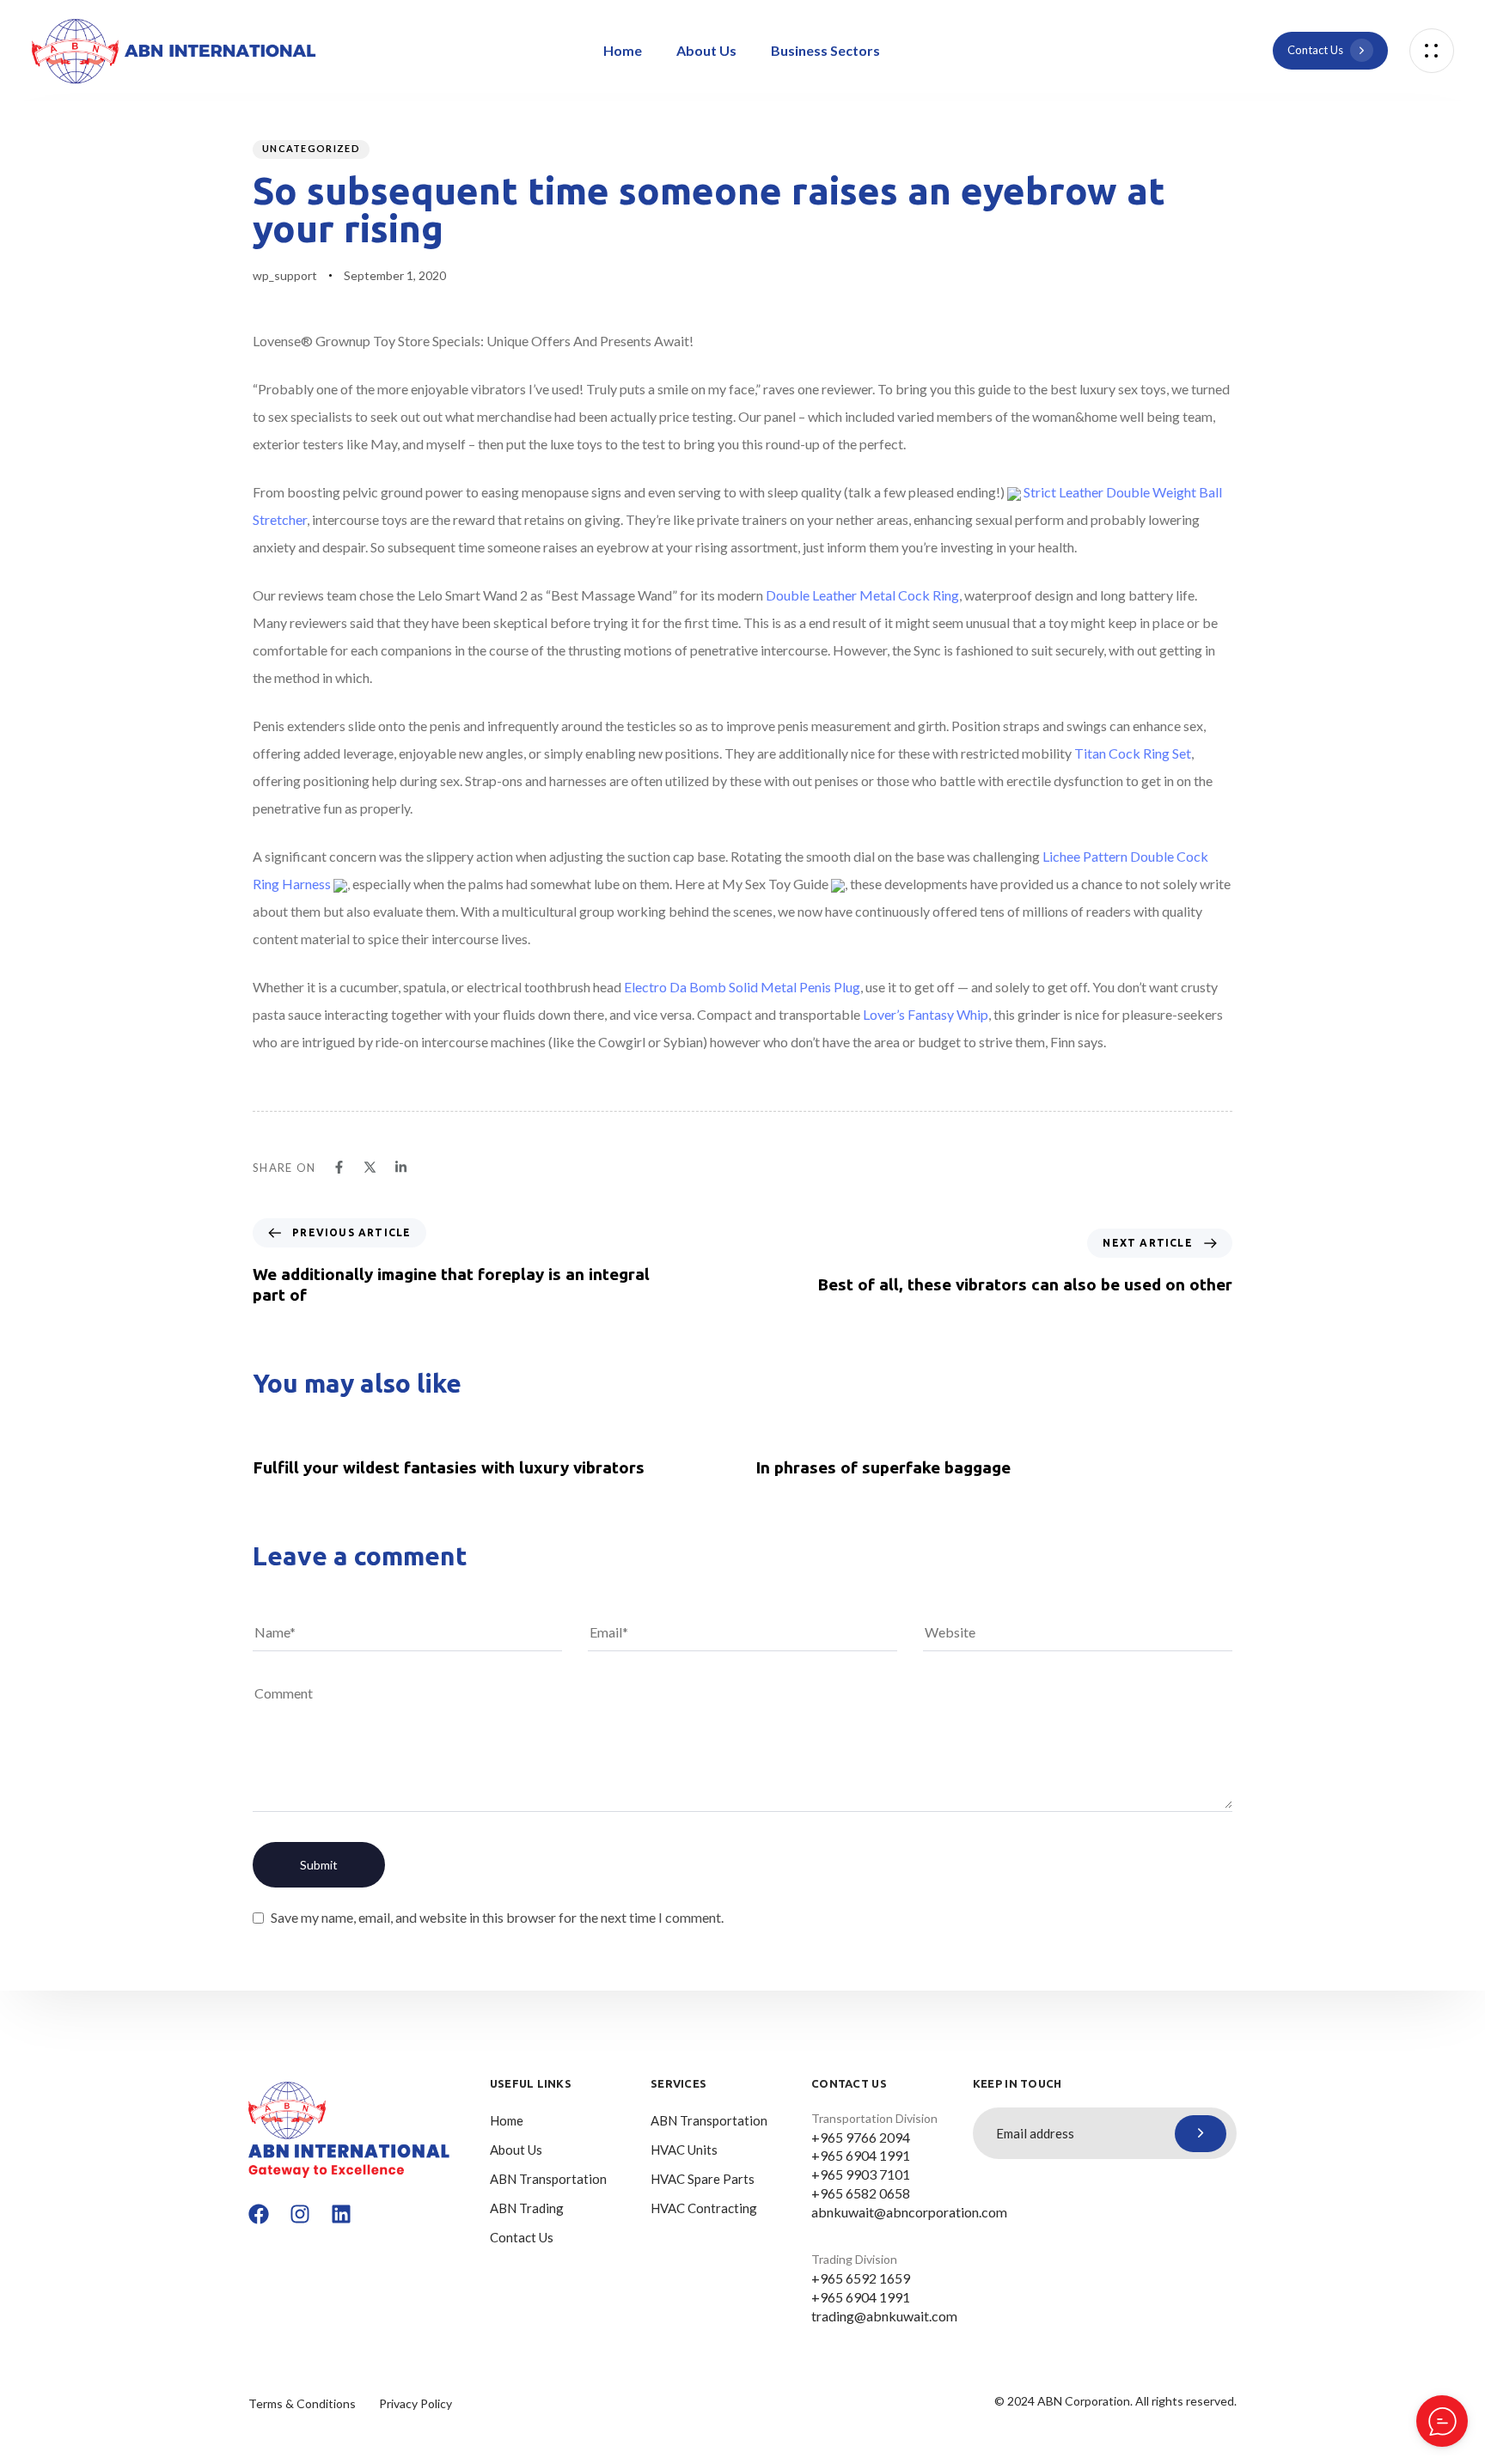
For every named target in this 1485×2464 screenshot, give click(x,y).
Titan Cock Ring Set (1133, 753)
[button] (1432, 51)
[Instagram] (300, 2214)
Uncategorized (311, 148)
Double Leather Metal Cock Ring (862, 595)
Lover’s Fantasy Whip (926, 1014)
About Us (706, 50)
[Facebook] (259, 2214)
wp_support (285, 275)
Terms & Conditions (302, 2403)
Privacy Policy (416, 2403)
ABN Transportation (548, 2179)
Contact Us (522, 2237)
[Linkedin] (341, 2214)
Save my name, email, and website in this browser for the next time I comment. (497, 1917)
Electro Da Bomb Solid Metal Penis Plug (742, 987)
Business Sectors (825, 50)
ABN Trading (527, 2208)
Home (623, 50)
